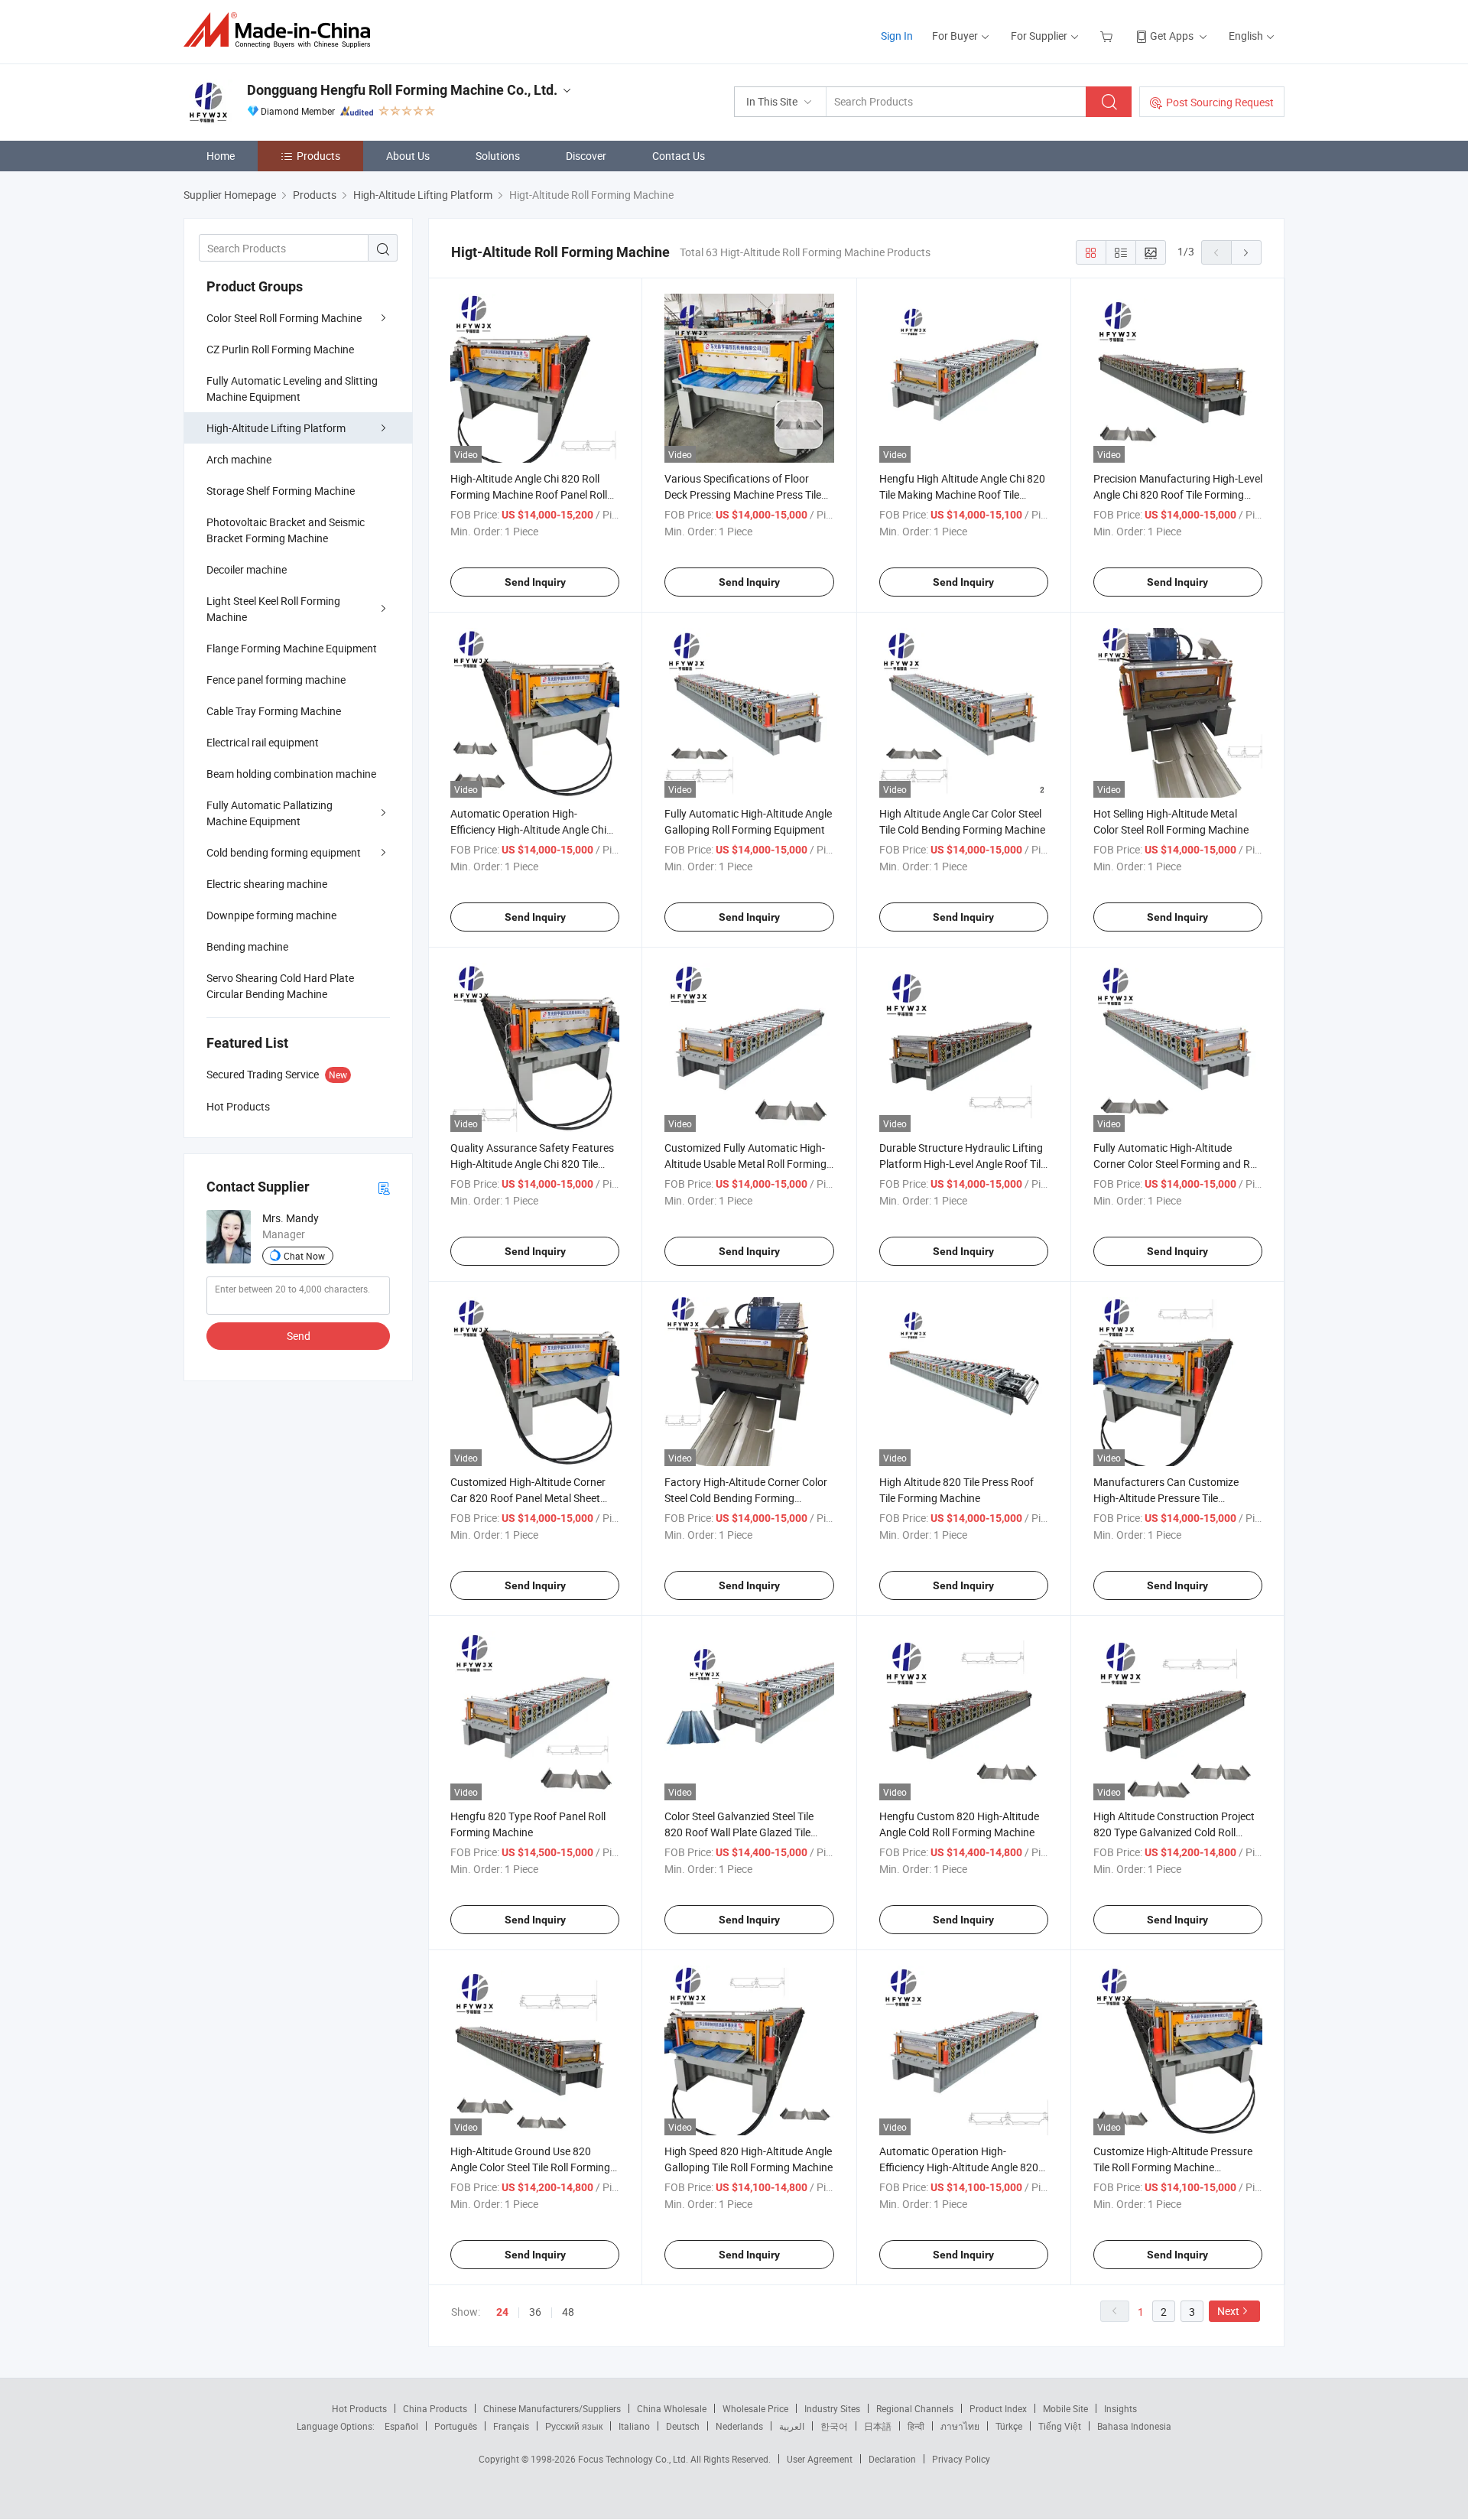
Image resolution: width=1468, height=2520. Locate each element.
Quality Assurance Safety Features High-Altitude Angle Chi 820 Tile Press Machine (532, 1164)
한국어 (834, 2426)
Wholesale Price (755, 2408)
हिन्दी (916, 2426)
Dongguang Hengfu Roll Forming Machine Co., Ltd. (402, 90)
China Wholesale (672, 2408)
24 (502, 2312)
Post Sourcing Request (1220, 102)
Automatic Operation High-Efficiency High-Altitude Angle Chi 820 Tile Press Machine (528, 829)
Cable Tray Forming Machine (274, 711)
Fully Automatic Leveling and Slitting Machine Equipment (292, 389)
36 (535, 2312)
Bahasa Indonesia (1134, 2426)
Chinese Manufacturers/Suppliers (552, 2408)
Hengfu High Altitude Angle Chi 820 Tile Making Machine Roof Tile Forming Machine (962, 494)
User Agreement (820, 2459)
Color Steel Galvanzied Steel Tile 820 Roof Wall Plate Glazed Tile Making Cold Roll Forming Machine (746, 1832)
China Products (435, 2408)
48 (568, 2312)
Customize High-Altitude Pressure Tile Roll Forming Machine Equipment (1173, 2167)
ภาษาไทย (960, 2426)
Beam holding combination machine (291, 774)
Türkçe (1009, 2426)
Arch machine (239, 459)
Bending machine (247, 946)
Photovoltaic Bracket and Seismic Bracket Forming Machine (286, 530)
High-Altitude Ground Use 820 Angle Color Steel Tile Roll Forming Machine (530, 2167)
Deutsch (683, 2426)
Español (401, 2426)
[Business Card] (384, 1187)
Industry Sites (832, 2408)
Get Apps (1172, 36)
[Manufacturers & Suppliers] (282, 30)
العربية (792, 2426)
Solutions (498, 156)
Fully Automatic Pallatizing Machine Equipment (270, 813)
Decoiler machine (247, 569)
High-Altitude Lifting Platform (276, 428)
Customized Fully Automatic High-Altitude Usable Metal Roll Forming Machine (745, 1164)
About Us (408, 156)
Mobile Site (1065, 2408)
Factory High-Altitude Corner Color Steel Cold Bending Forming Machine (746, 1498)
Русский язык (574, 2426)
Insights (1120, 2408)
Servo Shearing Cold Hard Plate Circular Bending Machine (280, 986)
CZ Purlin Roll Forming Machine (280, 349)
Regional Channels (915, 2408)
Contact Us (679, 156)
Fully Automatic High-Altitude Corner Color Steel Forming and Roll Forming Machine (1177, 1164)
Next (1228, 2311)
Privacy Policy (961, 2459)
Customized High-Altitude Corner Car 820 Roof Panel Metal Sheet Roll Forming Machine (528, 1498)
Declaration (892, 2459)
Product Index (998, 2408)
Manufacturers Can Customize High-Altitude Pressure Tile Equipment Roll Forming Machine (1171, 1498)
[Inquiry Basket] (1108, 36)
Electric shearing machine (267, 884)
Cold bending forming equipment (284, 852)
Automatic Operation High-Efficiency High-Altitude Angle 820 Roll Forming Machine (959, 2167)
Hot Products (359, 2408)
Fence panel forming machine (276, 680)
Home (221, 156)
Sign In (897, 36)
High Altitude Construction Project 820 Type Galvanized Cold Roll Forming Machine (1174, 1832)
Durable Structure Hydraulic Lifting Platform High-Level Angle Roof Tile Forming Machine (963, 1164)
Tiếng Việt (1060, 2426)
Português (456, 2426)
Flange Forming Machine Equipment (292, 648)
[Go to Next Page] (1246, 252)
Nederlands (739, 2426)
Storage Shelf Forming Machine (281, 491)
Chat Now (304, 1256)
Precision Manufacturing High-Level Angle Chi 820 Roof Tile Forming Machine (1178, 494)
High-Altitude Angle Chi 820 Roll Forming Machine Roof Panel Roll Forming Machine (529, 494)
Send (299, 1336)
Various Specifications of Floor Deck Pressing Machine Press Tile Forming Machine (743, 494)
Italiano (634, 2426)
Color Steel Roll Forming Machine (284, 318)
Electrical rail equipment (263, 742)
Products (318, 156)
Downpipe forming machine (271, 915)
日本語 (878, 2426)
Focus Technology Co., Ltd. (634, 2459)
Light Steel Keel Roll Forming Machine (273, 609)
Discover (586, 156)
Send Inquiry (535, 582)
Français (511, 2426)
